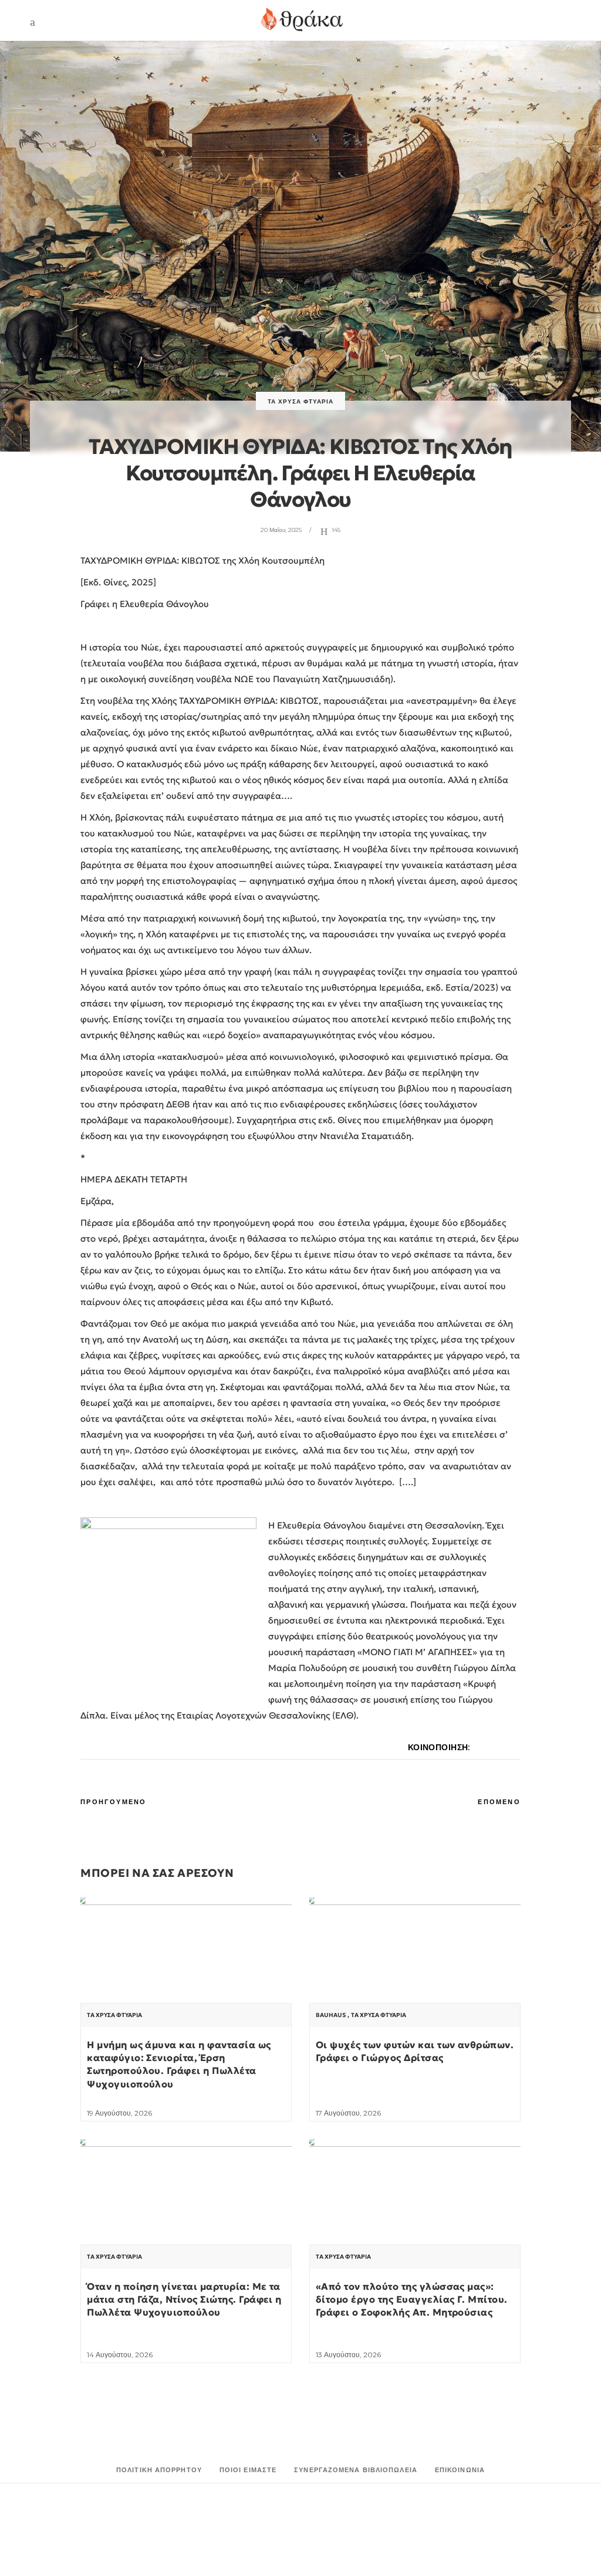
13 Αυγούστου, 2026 (348, 2355)
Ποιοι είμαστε (248, 2470)
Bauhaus (331, 2015)
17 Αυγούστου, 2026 (348, 2113)
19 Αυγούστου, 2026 (119, 2113)
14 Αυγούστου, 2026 (120, 2355)
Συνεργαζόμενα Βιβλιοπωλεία (356, 2470)
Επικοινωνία (460, 2470)
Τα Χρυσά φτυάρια (300, 401)
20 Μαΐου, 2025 (281, 530)
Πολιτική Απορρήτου (159, 2470)
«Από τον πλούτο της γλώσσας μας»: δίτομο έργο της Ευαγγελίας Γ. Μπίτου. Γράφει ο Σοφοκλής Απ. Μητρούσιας (412, 2299)
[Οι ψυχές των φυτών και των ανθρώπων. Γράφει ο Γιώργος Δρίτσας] (415, 1977)
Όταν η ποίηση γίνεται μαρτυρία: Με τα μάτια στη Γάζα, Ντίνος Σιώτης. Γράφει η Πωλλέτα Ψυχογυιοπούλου (184, 2299)
